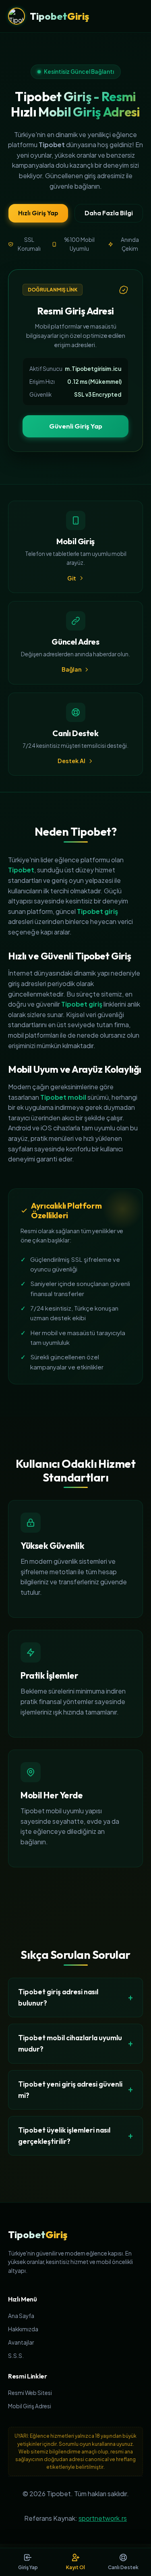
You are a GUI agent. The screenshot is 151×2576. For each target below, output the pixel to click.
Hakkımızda (23, 2329)
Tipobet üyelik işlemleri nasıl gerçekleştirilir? (64, 2136)
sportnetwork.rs (103, 2518)
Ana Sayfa (21, 2316)
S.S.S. (16, 2356)
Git (72, 578)
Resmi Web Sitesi (30, 2393)
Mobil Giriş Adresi (30, 2406)
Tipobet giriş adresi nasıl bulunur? (58, 1997)
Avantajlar (21, 2342)
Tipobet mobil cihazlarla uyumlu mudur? (70, 2043)
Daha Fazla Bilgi (109, 213)
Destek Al (71, 761)
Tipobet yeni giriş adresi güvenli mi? (70, 2090)
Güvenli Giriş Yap (76, 426)
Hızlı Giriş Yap (38, 213)
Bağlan (71, 669)
